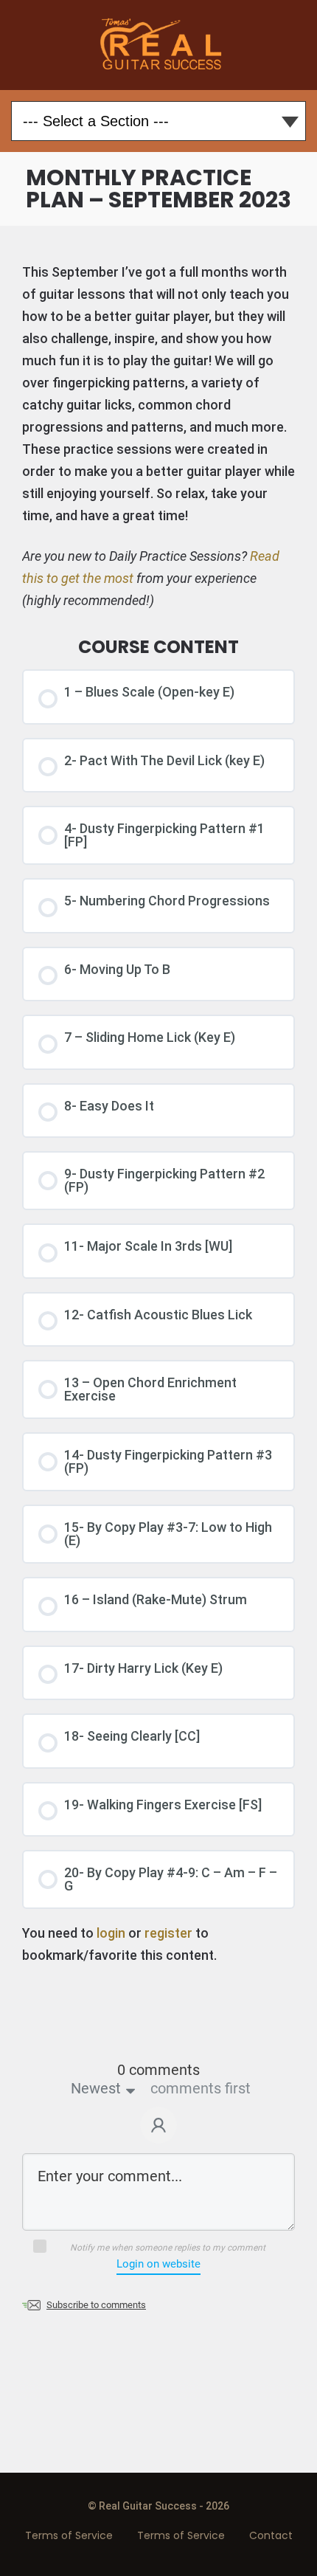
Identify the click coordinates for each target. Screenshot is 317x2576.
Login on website (158, 2264)
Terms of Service (69, 2535)
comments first (201, 2088)
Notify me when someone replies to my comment (168, 2248)
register (168, 1933)
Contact (271, 2535)
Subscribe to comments (96, 2305)
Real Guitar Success (159, 45)
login (111, 1933)
